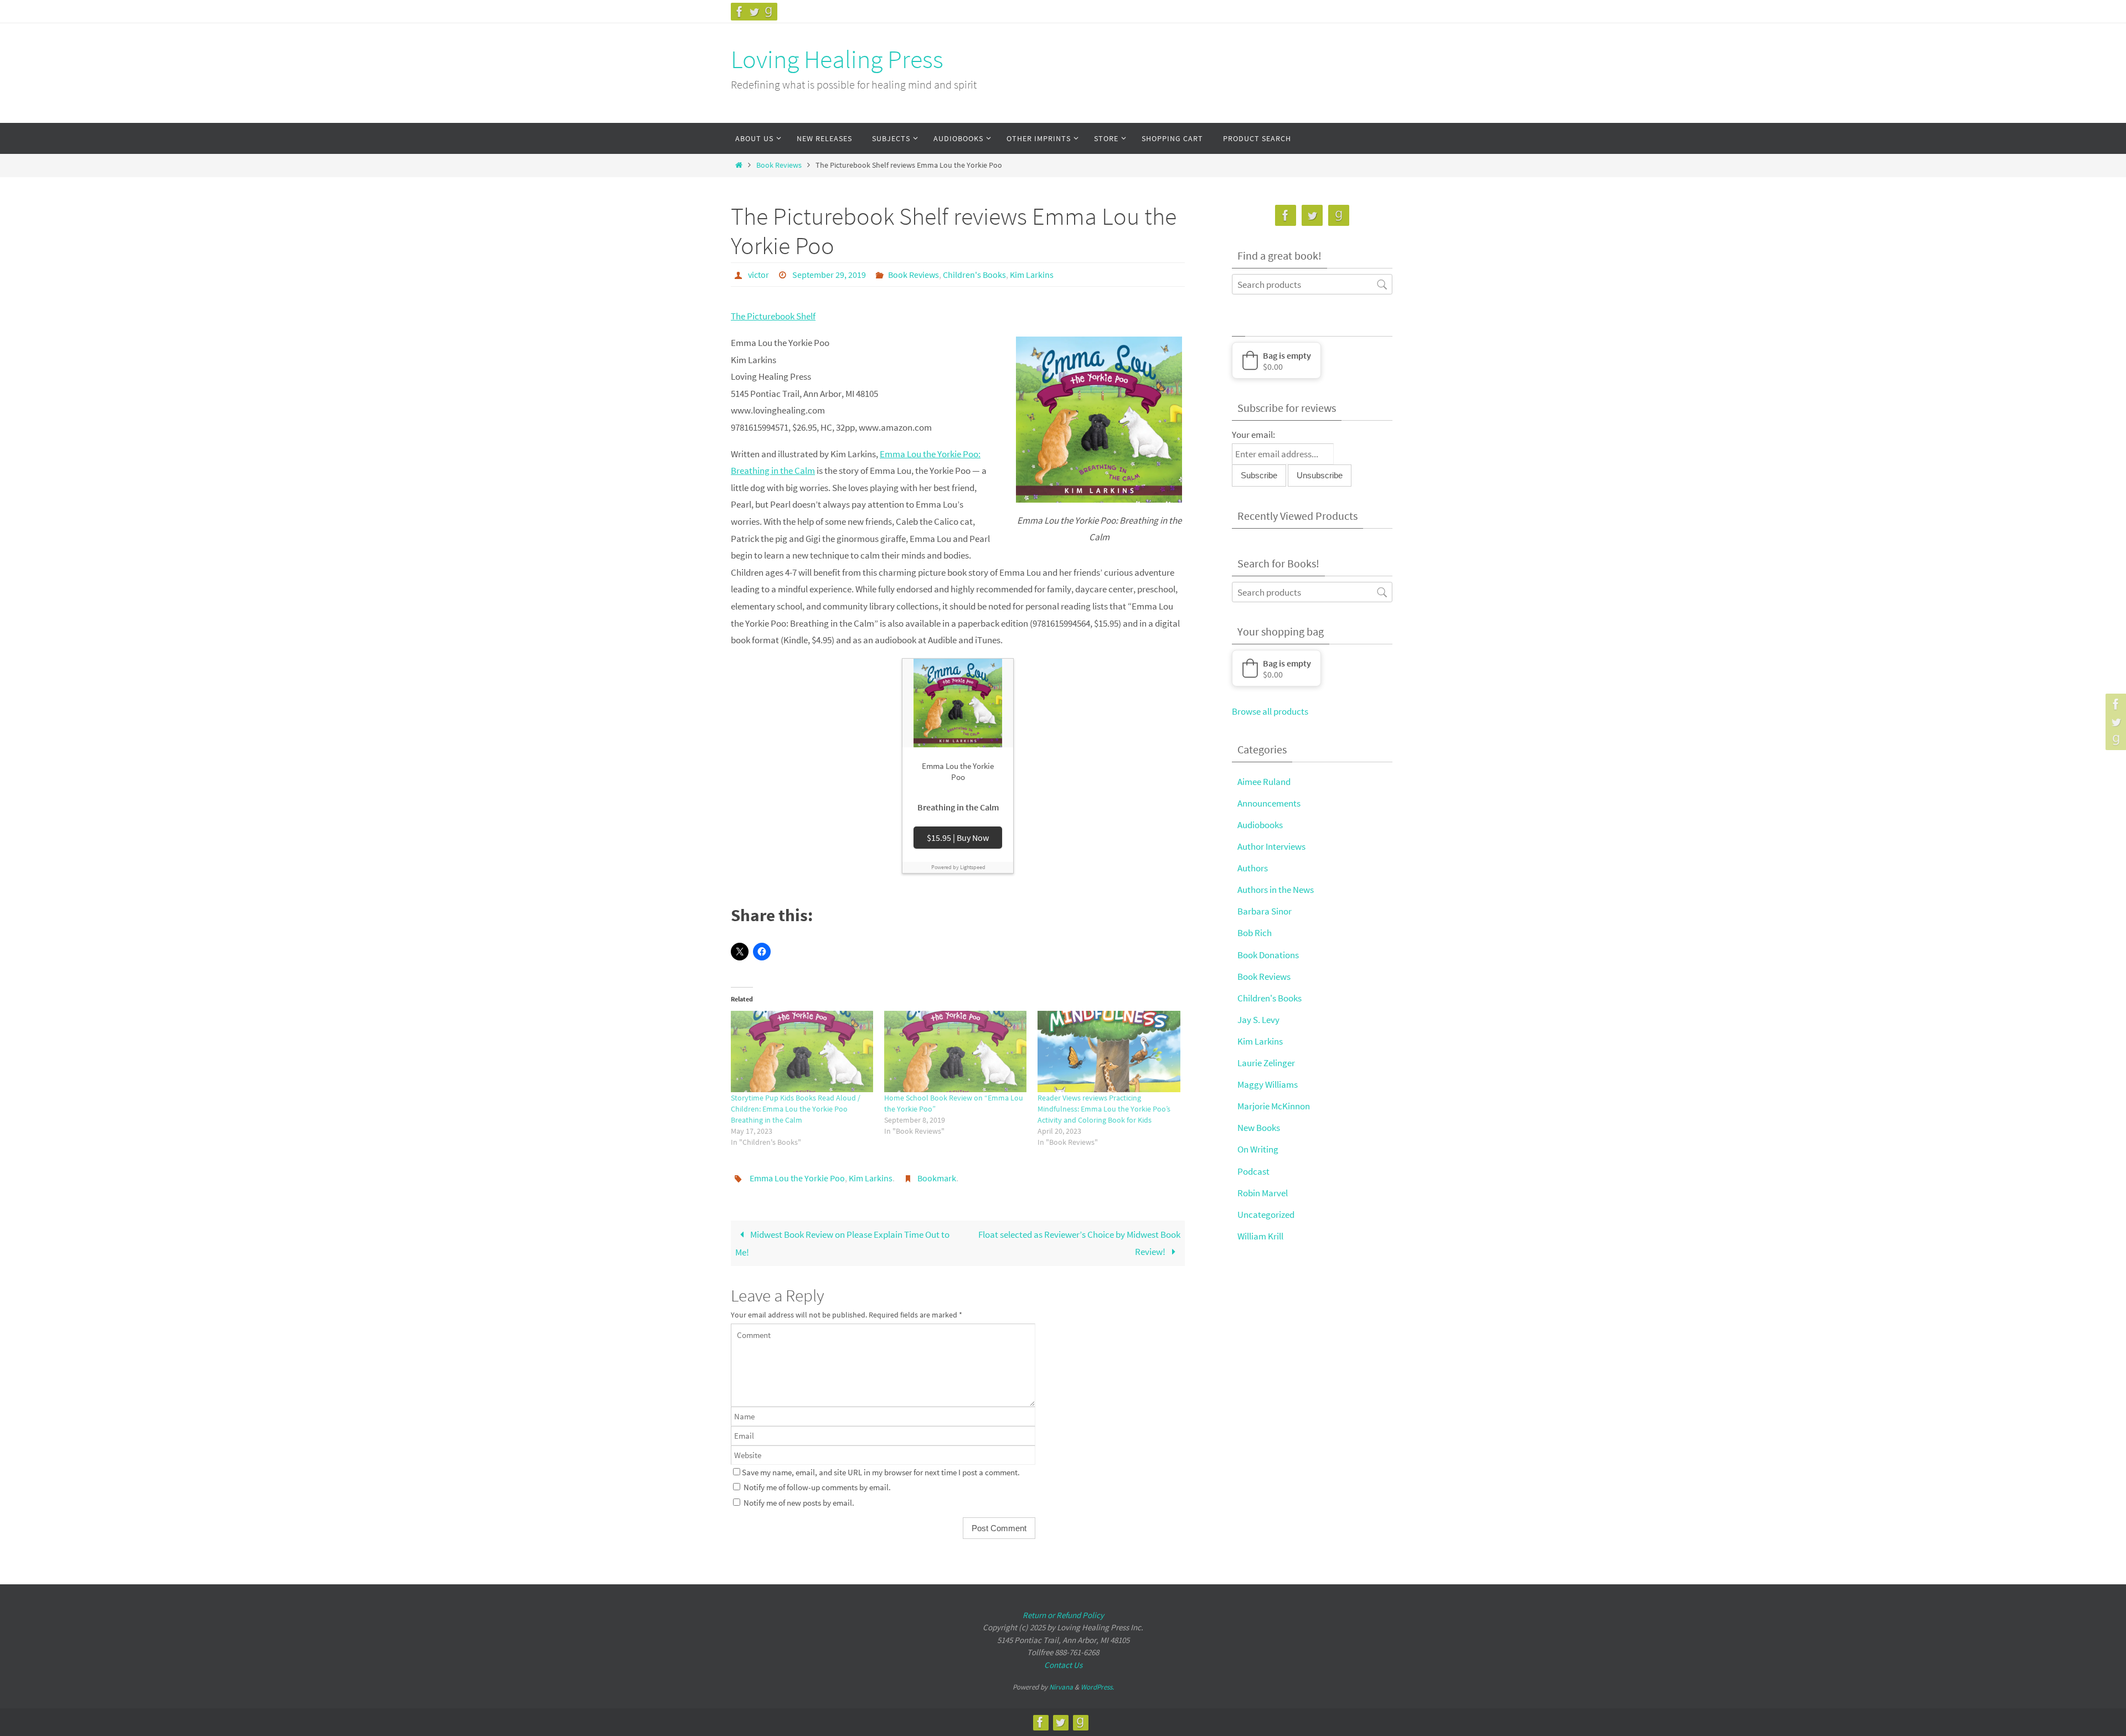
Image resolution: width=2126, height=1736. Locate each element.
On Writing (1258, 1149)
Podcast (1253, 1171)
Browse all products (1270, 711)
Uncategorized (1266, 1215)
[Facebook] (740, 12)
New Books (1259, 1128)
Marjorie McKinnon (1274, 1106)
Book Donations (1268, 955)
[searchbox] (1312, 284)
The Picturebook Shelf (773, 316)
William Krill (1260, 1236)
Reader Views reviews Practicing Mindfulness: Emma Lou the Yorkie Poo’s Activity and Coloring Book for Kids (1104, 1109)
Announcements (1269, 803)
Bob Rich (1255, 933)
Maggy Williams (1268, 1084)
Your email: (1253, 435)
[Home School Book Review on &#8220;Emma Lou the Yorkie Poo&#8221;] (955, 1052)
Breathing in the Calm (958, 807)
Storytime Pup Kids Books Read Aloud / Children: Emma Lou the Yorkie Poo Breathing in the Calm (796, 1109)
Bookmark (937, 1178)
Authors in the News (1276, 890)
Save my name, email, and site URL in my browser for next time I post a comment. (881, 1472)
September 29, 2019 (829, 275)
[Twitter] (754, 12)
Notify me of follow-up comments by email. (817, 1487)
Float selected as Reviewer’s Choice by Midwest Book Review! (1079, 1243)
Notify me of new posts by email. (799, 1503)
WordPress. (1097, 1687)
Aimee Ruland (1264, 782)
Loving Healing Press (837, 59)
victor (758, 275)
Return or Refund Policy (1063, 1615)
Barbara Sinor (1265, 911)
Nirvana (1061, 1687)
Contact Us (1063, 1665)
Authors (1253, 868)
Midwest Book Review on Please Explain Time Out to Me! (842, 1243)
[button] (1276, 360)
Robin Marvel (1263, 1193)
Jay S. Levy (1258, 1020)
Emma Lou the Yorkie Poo (797, 1178)
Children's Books (974, 275)
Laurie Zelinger (1266, 1063)
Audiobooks (1260, 825)
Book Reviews (779, 165)
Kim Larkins (1032, 275)
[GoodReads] (768, 12)
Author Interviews (1271, 846)
